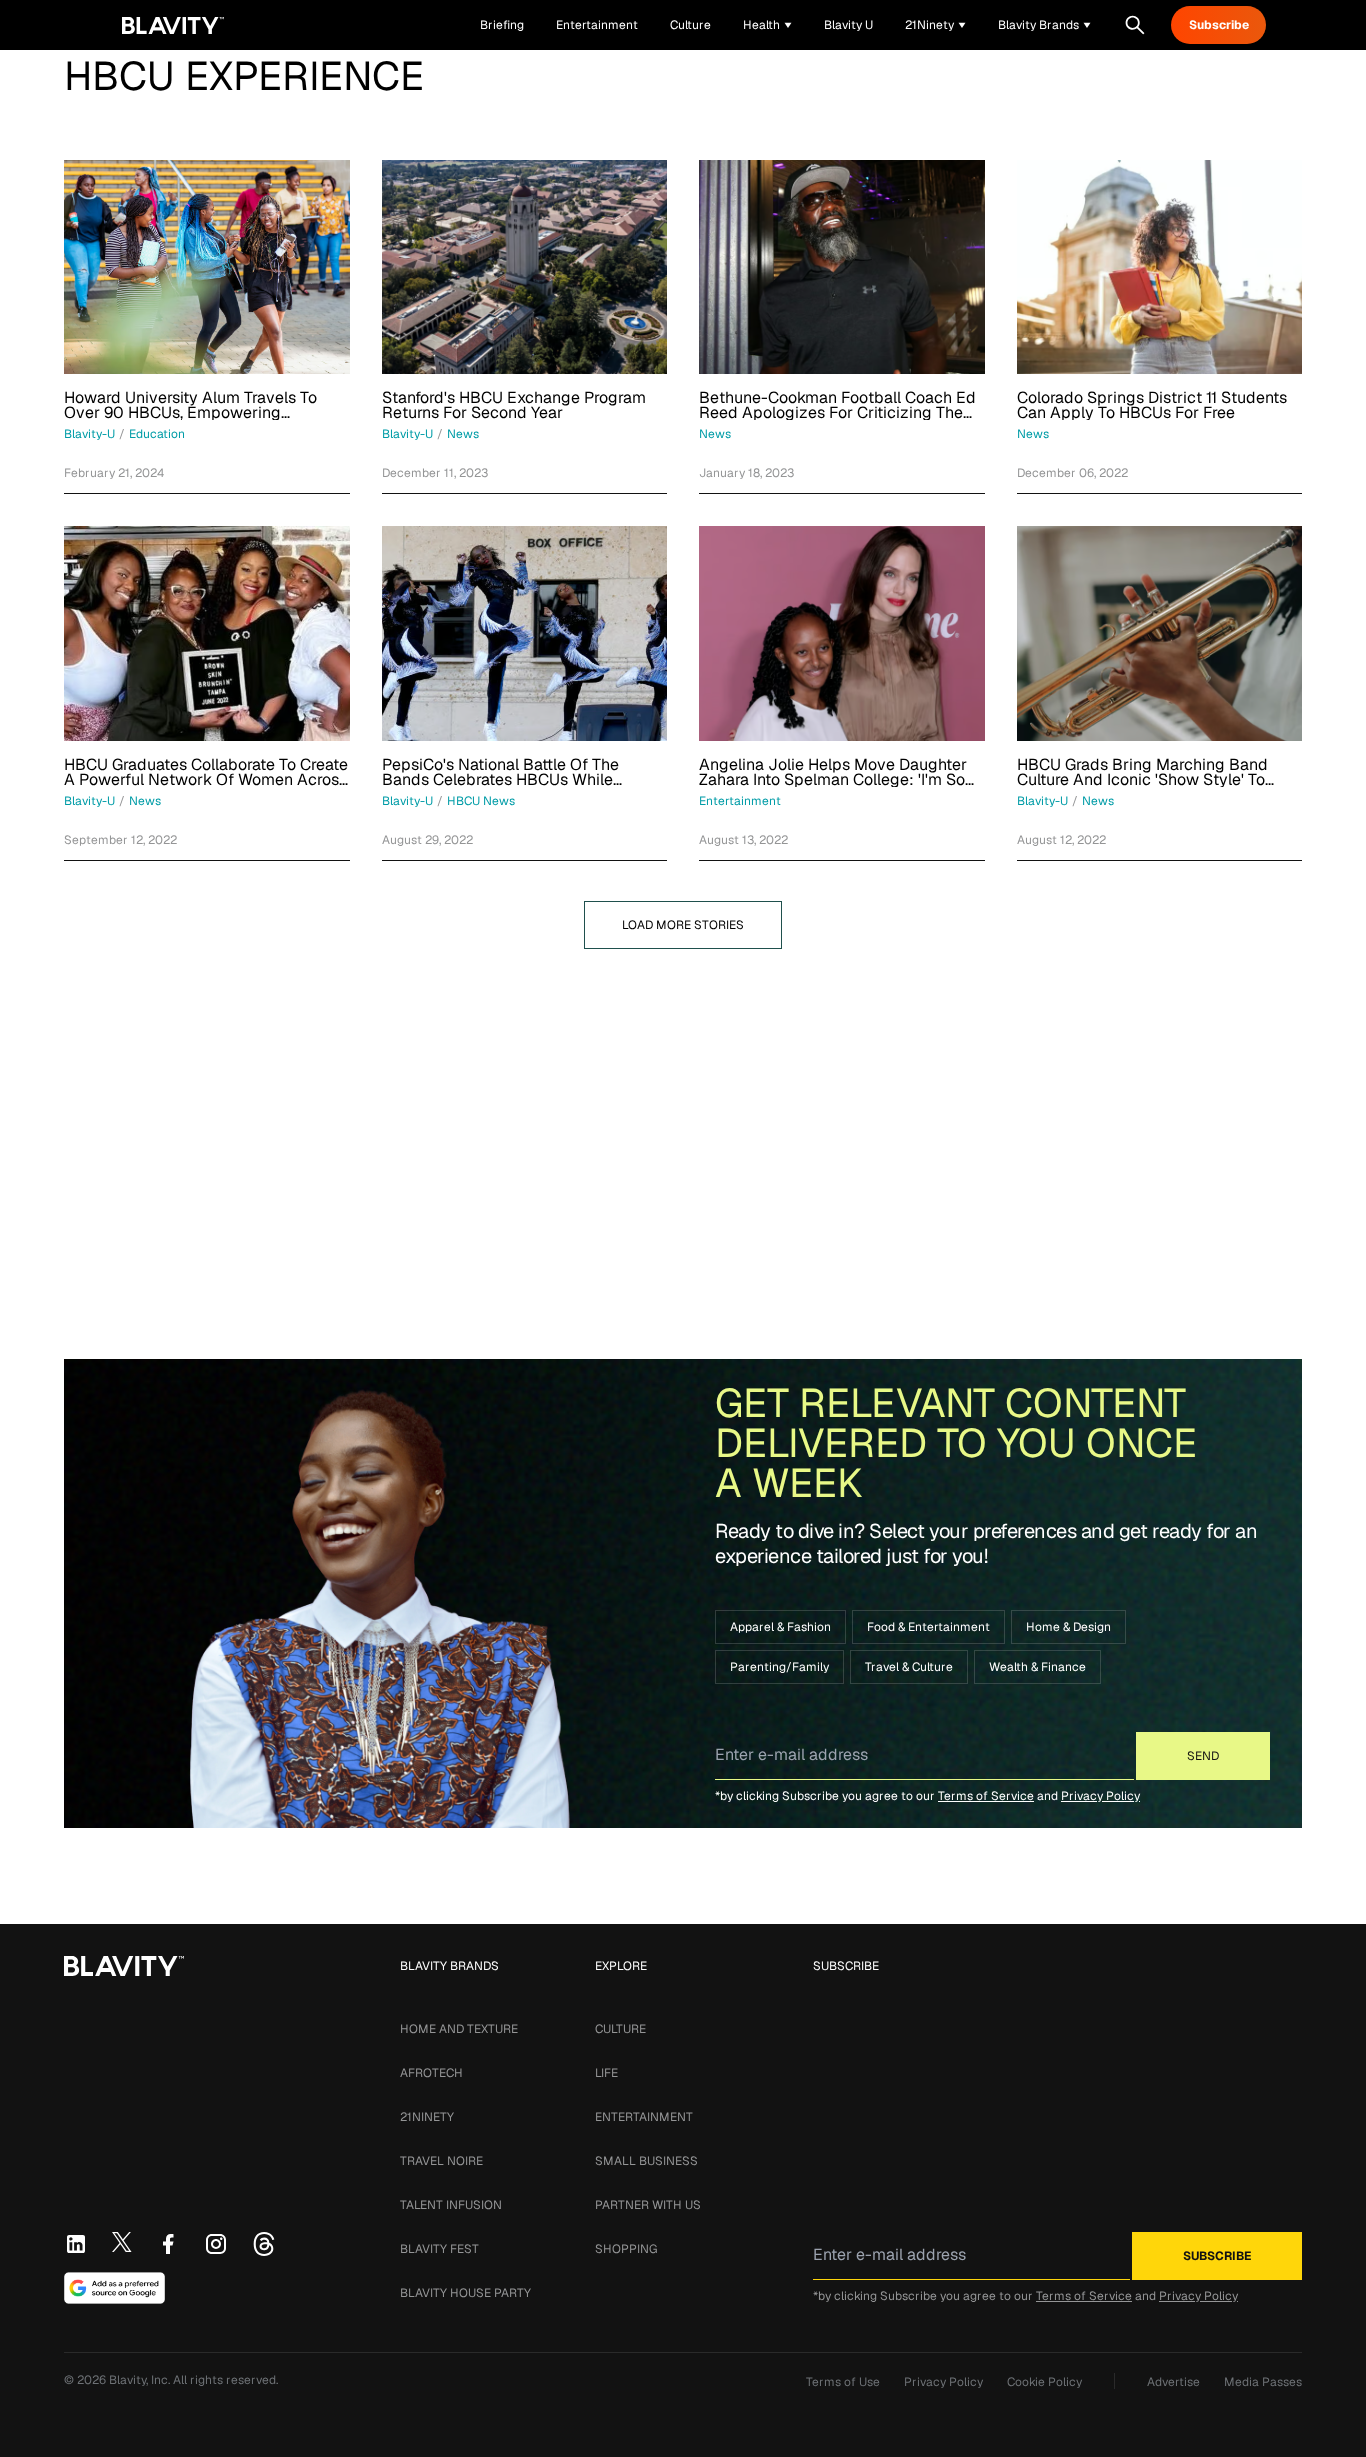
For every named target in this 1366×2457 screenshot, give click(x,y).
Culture (620, 2029)
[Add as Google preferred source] (114, 2288)
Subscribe (1219, 25)
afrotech (431, 2073)
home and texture (459, 2029)
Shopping (626, 2249)
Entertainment (644, 2117)
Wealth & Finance (1037, 1667)
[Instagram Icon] (216, 2244)
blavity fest (439, 2249)
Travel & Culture (909, 1667)
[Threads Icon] (264, 2244)
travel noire (441, 2161)
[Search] (1135, 25)
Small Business (646, 2161)
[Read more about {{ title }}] (207, 267)
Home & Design (1068, 1627)
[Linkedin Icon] (76, 2244)
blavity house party (465, 2293)
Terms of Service (986, 1796)
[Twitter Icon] (122, 2242)
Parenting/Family (779, 1667)
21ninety (427, 2117)
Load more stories (683, 925)
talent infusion (451, 2205)
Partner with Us (648, 2205)
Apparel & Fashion (780, 1627)
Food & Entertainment (928, 1627)
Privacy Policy (1100, 1796)
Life (606, 2073)
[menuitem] (767, 25)
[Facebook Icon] (168, 2244)
